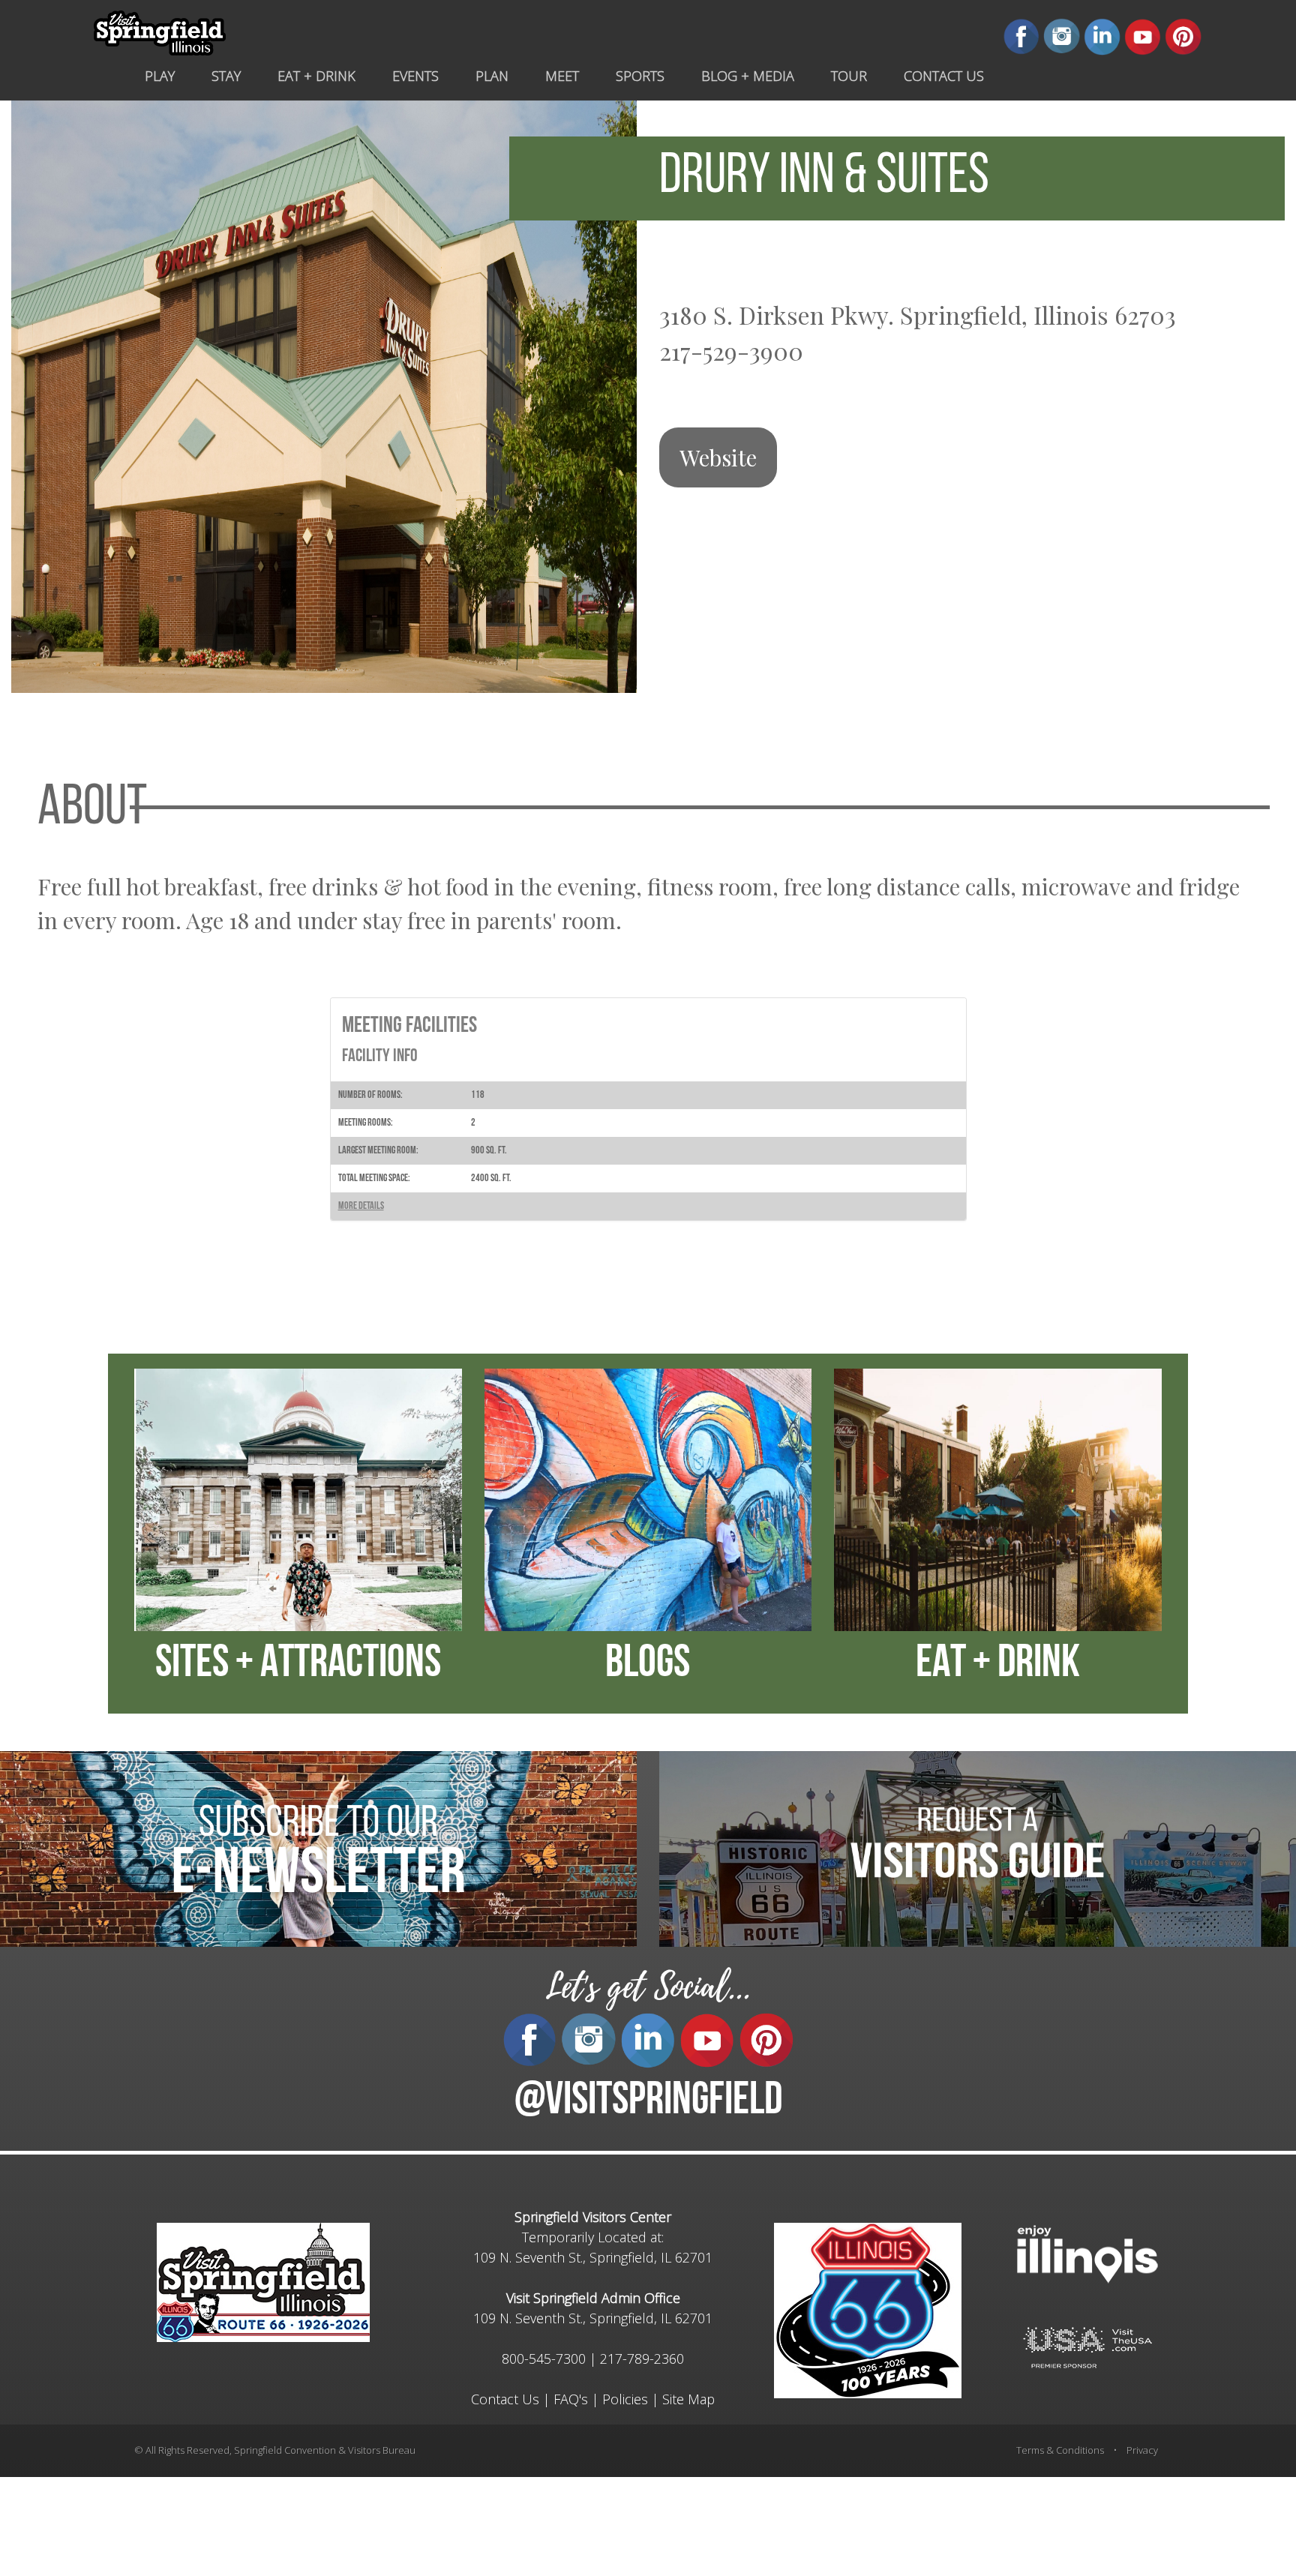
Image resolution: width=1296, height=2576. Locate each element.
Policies (625, 2399)
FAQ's (571, 2399)
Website (718, 457)
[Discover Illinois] (1087, 2346)
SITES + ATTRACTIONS (298, 1665)
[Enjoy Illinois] (1087, 2252)
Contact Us (505, 2399)
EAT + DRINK (998, 1665)
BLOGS (648, 1665)
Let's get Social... (648, 1987)
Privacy (1142, 2450)
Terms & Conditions (1060, 2450)
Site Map (688, 2399)
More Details (361, 1206)
